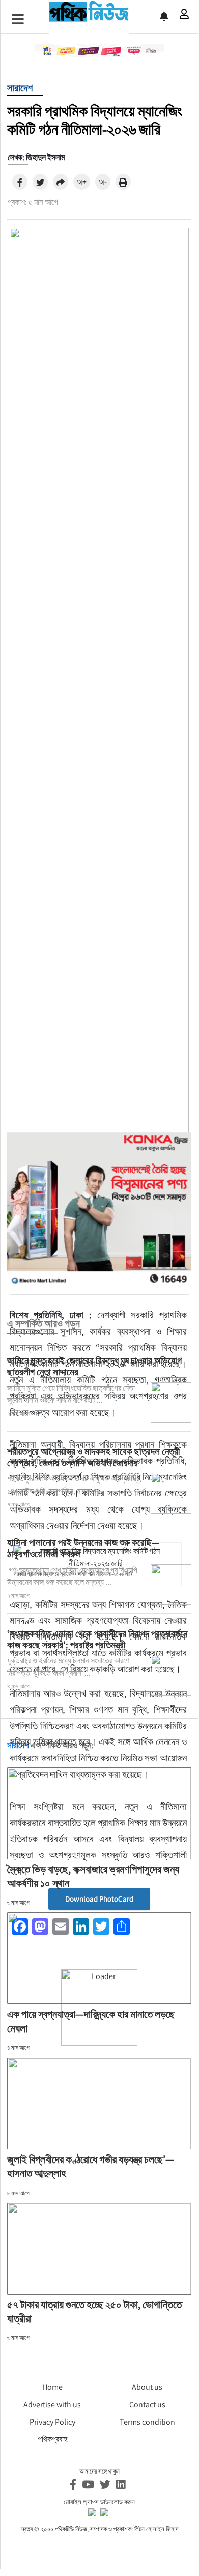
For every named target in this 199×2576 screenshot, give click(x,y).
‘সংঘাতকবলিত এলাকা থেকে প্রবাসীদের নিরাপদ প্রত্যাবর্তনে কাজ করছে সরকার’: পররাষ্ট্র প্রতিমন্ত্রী (97, 1639)
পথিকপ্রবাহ (52, 2439)
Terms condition (147, 2422)
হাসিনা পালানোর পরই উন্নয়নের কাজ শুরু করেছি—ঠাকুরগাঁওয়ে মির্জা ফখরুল (83, 1548)
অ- (103, 182)
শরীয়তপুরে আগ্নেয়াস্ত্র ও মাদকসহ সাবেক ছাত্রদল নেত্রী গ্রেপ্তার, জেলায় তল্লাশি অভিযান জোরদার (93, 1457)
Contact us (147, 2404)
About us (147, 2387)
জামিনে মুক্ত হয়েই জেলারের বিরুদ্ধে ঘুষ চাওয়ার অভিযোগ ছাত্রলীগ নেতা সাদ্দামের (94, 1366)
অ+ (82, 182)
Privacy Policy (52, 2422)
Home (52, 2387)
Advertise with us (52, 2404)
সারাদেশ (20, 88)
